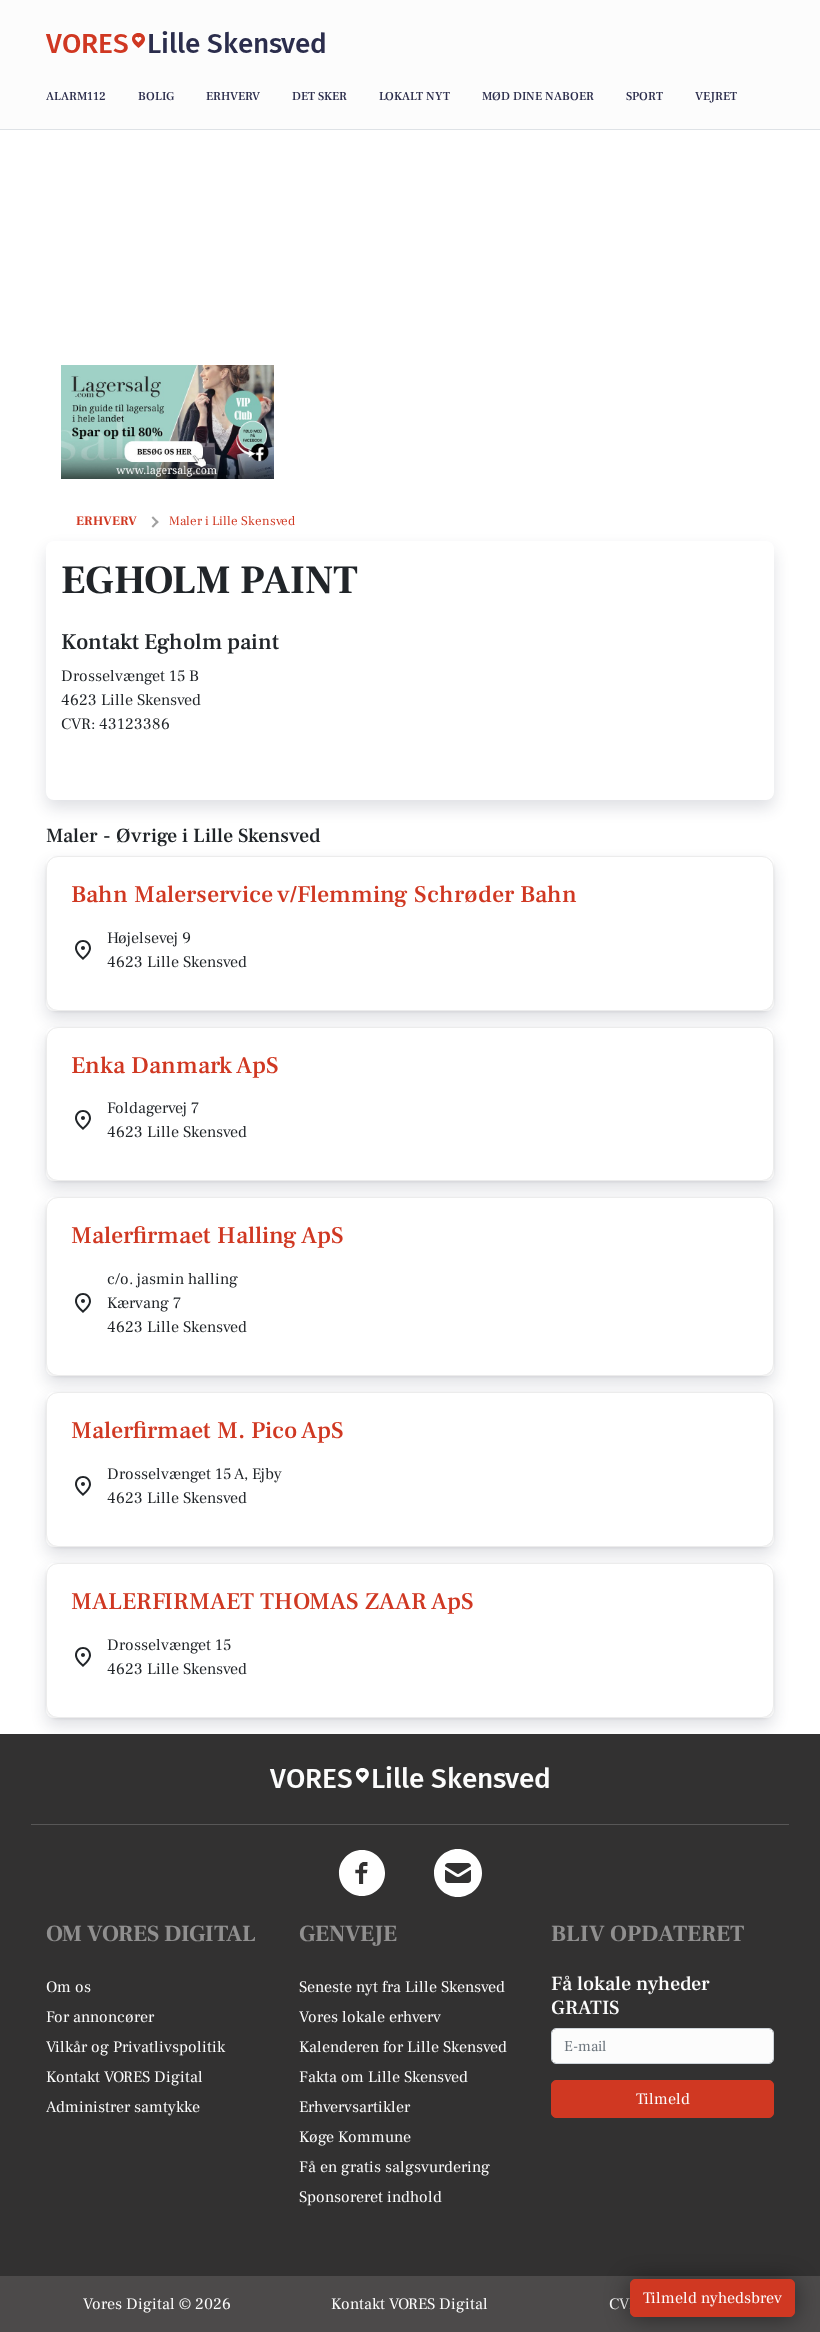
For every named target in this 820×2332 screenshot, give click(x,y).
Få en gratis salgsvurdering (394, 2167)
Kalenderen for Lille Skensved (403, 2047)
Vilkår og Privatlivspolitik (135, 2047)
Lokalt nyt (414, 96)
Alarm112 (76, 96)
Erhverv (233, 96)
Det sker (319, 96)
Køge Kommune (355, 2137)
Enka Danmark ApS (175, 1065)
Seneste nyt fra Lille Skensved (402, 1987)
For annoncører (100, 2017)
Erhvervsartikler (354, 2107)
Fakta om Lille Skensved (383, 2077)
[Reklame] (167, 422)
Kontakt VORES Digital (124, 2077)
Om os (68, 1987)
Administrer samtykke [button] (123, 2107)
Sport (644, 96)
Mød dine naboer (538, 96)
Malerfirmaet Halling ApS (207, 1235)
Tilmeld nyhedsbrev (712, 2298)
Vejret (716, 96)
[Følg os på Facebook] (362, 1873)
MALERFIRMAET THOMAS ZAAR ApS (272, 1601)
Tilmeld (663, 2099)
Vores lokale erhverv (370, 2017)
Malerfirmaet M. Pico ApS (207, 1430)
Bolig (156, 96)
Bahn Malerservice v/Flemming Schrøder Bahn (324, 894)
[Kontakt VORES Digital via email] (458, 1873)
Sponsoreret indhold (370, 2197)
